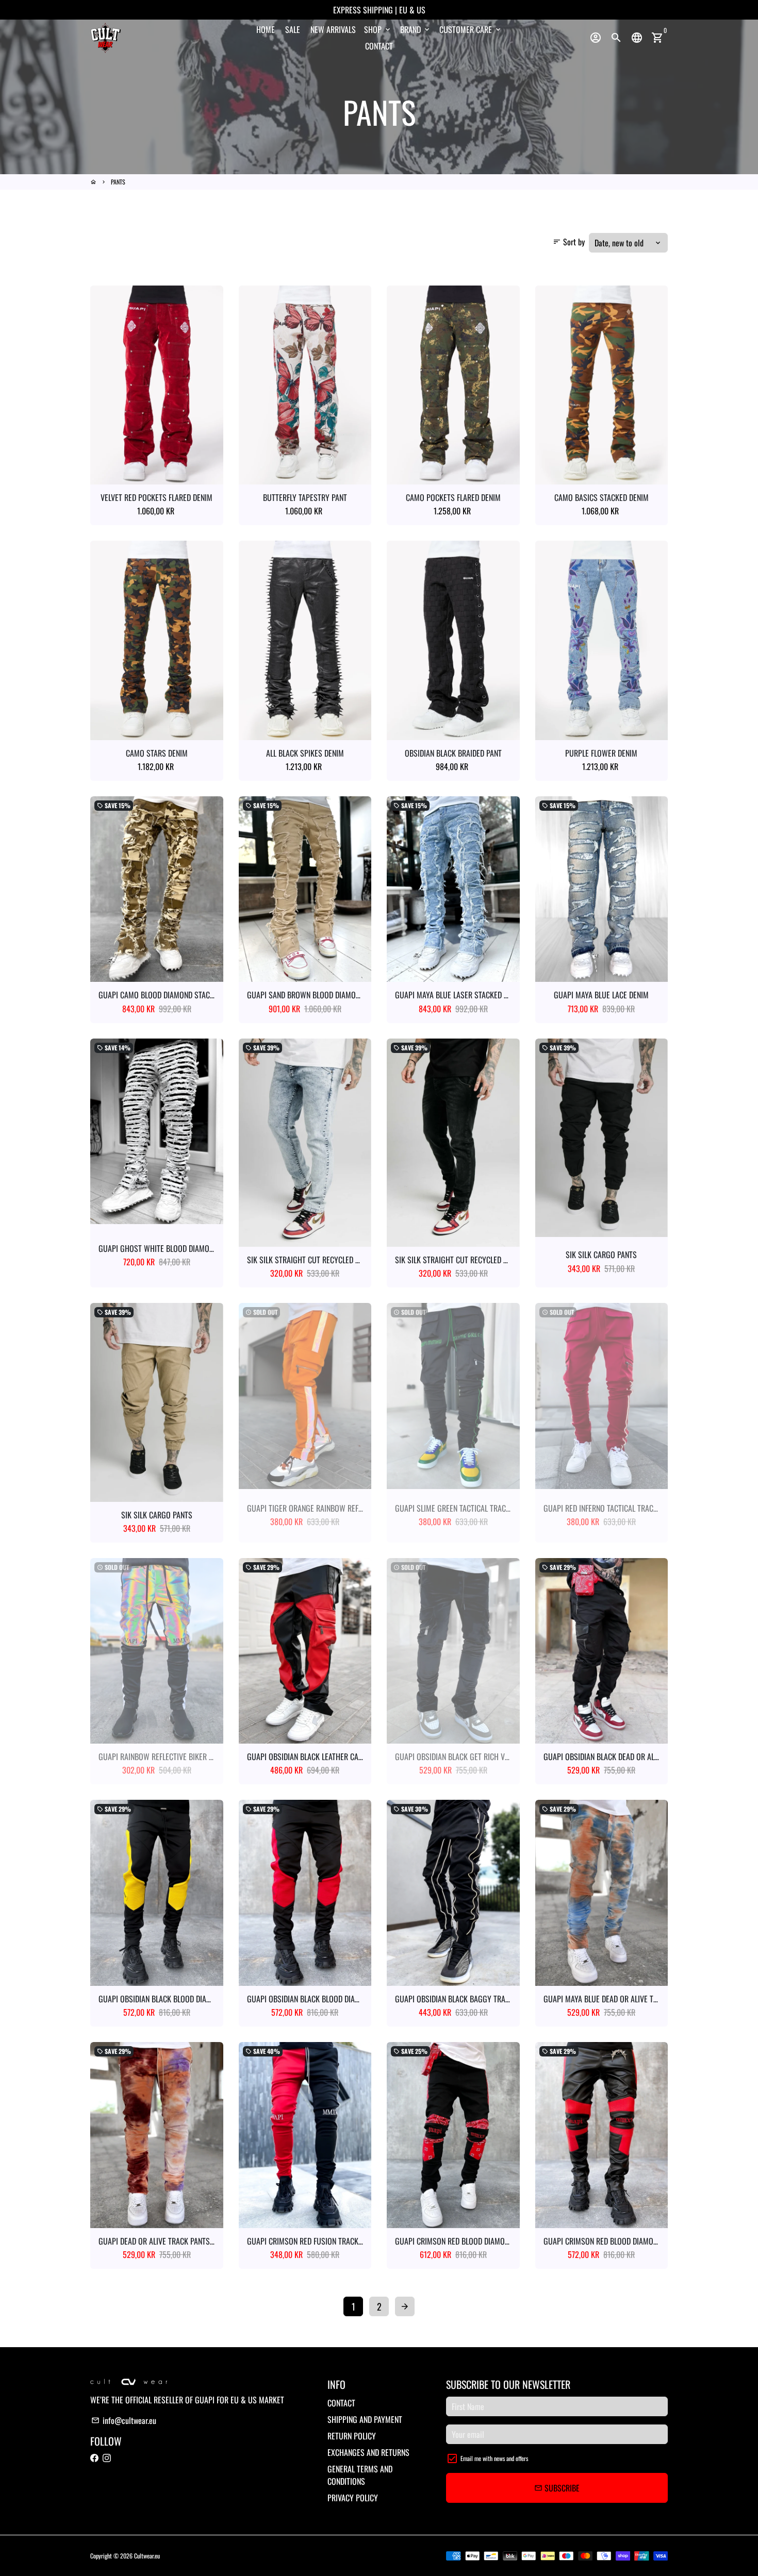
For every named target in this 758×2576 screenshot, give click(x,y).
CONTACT (379, 46)
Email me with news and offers (494, 2458)
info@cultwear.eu (124, 2420)
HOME (266, 29)
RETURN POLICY (352, 2436)
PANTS (118, 182)
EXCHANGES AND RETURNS (368, 2452)
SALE (293, 29)
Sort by (569, 242)
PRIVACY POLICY (353, 2498)
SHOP (378, 29)
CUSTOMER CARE (471, 29)
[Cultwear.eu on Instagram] (107, 2457)
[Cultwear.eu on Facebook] (94, 2457)
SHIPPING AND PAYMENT (365, 2419)
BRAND (416, 29)
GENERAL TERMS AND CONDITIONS (360, 2475)
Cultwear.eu (147, 2556)
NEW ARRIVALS (333, 29)
